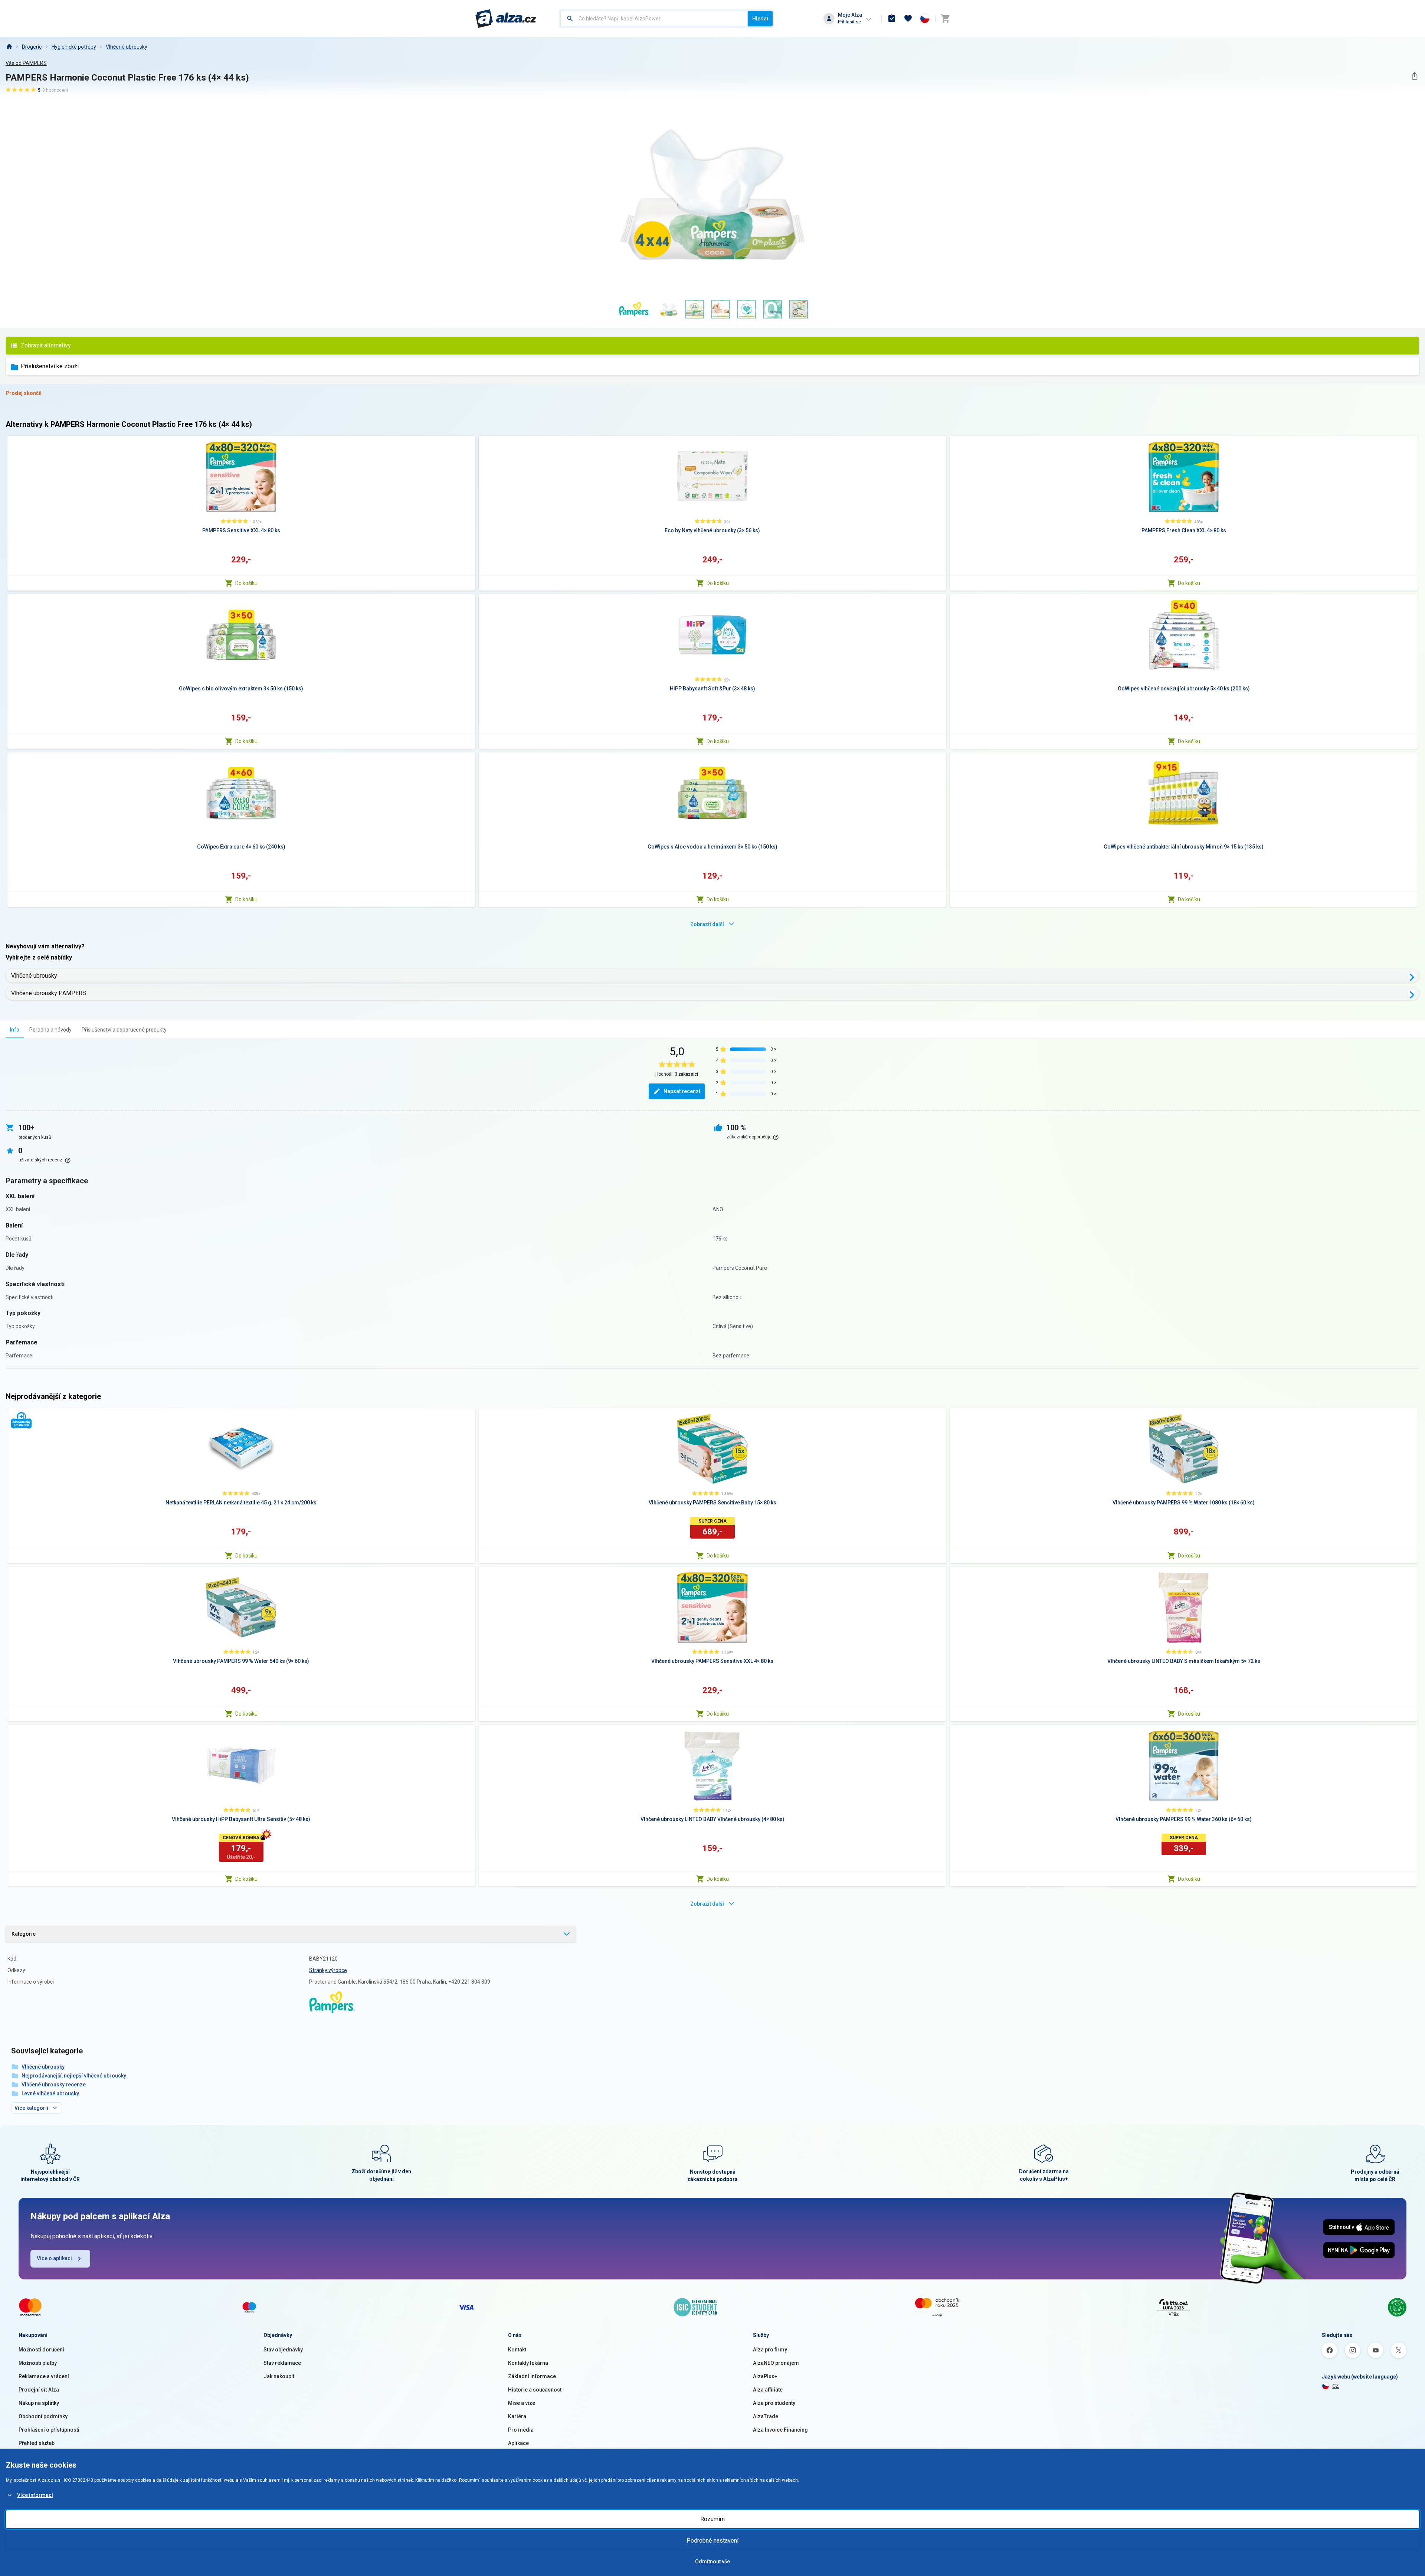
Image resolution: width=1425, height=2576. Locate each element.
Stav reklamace (282, 2363)
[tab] (15, 1029)
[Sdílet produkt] (1414, 76)
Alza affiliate (768, 2390)
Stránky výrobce (328, 1970)
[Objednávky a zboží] (892, 19)
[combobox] (654, 19)
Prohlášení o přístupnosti (49, 2430)
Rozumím (712, 2519)
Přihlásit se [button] (849, 22)
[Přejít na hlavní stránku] (506, 19)
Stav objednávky (283, 2350)
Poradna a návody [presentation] (50, 1030)
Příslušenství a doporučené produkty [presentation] (124, 1030)
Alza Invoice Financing (780, 2430)
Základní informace (532, 2376)
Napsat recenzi (682, 1091)
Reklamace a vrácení (44, 2376)
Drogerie (32, 47)
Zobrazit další (707, 924)
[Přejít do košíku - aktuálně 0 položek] (945, 19)
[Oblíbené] (908, 19)
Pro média (521, 2430)
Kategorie (24, 1934)
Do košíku (246, 583)
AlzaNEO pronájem (776, 2363)
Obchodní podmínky (43, 2416)
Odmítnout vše (712, 2562)
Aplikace (518, 2443)
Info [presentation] (15, 1030)
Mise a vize (522, 2403)
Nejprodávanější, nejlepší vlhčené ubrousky (74, 2076)
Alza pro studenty (774, 2403)
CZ (1336, 2386)
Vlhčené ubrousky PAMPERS (49, 993)
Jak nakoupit (279, 2376)
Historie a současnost (535, 2390)
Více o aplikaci (54, 2258)
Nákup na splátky (39, 2403)
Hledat (760, 19)
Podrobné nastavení (712, 2541)
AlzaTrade (766, 2416)
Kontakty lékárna (528, 2363)
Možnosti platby (38, 2363)
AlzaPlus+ (765, 2376)
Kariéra (517, 2416)
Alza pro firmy (770, 2350)
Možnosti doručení (41, 2350)
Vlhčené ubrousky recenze (54, 2085)
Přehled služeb (37, 2443)
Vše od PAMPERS (26, 63)
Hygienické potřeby (74, 47)
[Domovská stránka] (9, 47)
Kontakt (517, 2350)
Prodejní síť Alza (39, 2390)
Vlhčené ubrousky (127, 47)
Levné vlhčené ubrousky (50, 2093)
